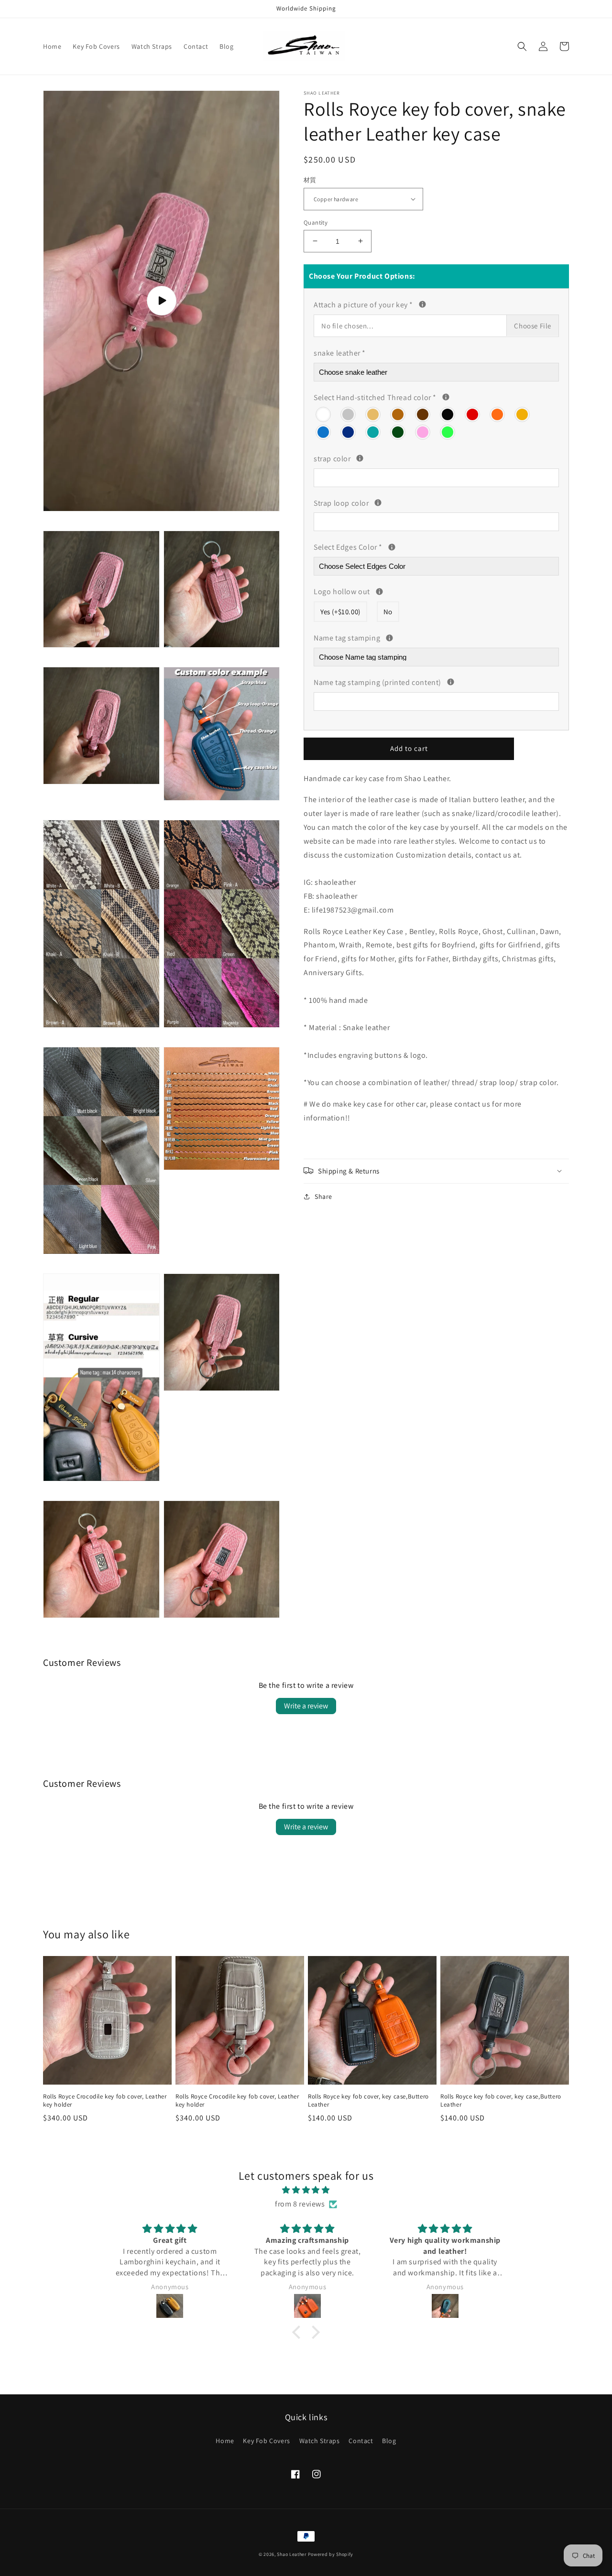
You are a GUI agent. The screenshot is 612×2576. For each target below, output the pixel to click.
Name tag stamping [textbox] (424, 637)
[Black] (448, 413)
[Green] (398, 431)
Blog (389, 2441)
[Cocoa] (423, 413)
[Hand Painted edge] (392, 547)
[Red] (473, 413)
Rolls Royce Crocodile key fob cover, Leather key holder (105, 2101)
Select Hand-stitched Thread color (394, 396)
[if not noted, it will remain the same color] (360, 458)
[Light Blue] (324, 431)
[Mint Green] (373, 431)
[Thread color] (446, 397)
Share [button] (323, 1196)
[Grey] (349, 413)
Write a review (306, 1706)
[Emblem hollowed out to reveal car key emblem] (379, 591)
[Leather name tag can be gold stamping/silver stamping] (389, 637)
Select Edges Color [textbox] (376, 546)
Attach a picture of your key (410, 304)
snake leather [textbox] (340, 353)
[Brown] (398, 413)
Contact (361, 2441)
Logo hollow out (407, 591)
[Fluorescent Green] (448, 431)
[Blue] (349, 431)
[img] (306, 2190)
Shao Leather (291, 2554)
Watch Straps (320, 2441)
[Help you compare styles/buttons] (422, 304)
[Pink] (423, 431)
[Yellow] (523, 413)
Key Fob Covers (266, 2441)
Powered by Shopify (331, 2554)
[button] (522, 46)
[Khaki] (373, 413)
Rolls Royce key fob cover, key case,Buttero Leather (368, 2101)
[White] (324, 413)
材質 (310, 180)
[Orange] (498, 413)
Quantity (316, 222)
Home (225, 2441)
